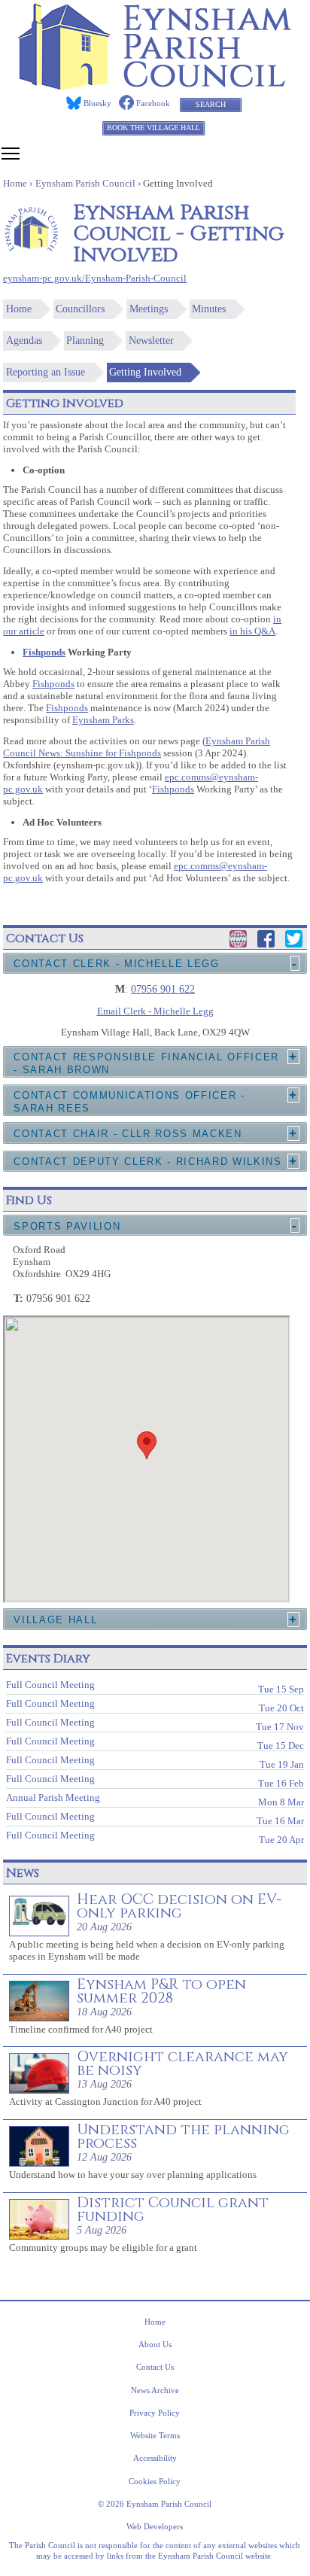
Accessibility (155, 2458)
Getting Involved (145, 372)
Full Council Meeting (155, 1686)
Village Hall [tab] (55, 1620)
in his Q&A (252, 631)
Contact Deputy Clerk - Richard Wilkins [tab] (147, 1162)
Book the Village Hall (153, 128)
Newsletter (151, 341)
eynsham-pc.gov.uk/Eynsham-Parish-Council (95, 278)
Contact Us (155, 2367)
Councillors (80, 309)
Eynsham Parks (103, 720)
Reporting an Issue (46, 372)
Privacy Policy (155, 2413)
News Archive (155, 2390)
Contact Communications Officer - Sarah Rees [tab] (129, 1102)
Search (211, 104)
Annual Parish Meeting (155, 1799)
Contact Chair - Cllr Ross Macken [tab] (128, 1134)
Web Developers (155, 2526)
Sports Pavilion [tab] (67, 1226)
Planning (85, 341)
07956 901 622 (163, 989)
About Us (155, 2344)
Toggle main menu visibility (11, 153)
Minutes (209, 309)
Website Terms (155, 2435)
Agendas (24, 341)
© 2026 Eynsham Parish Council (155, 2504)
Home (19, 309)
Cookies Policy (155, 2481)
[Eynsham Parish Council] (155, 85)
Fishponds (44, 652)
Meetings (149, 309)
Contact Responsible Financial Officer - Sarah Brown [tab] (146, 1063)
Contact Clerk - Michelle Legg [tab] (116, 964)
